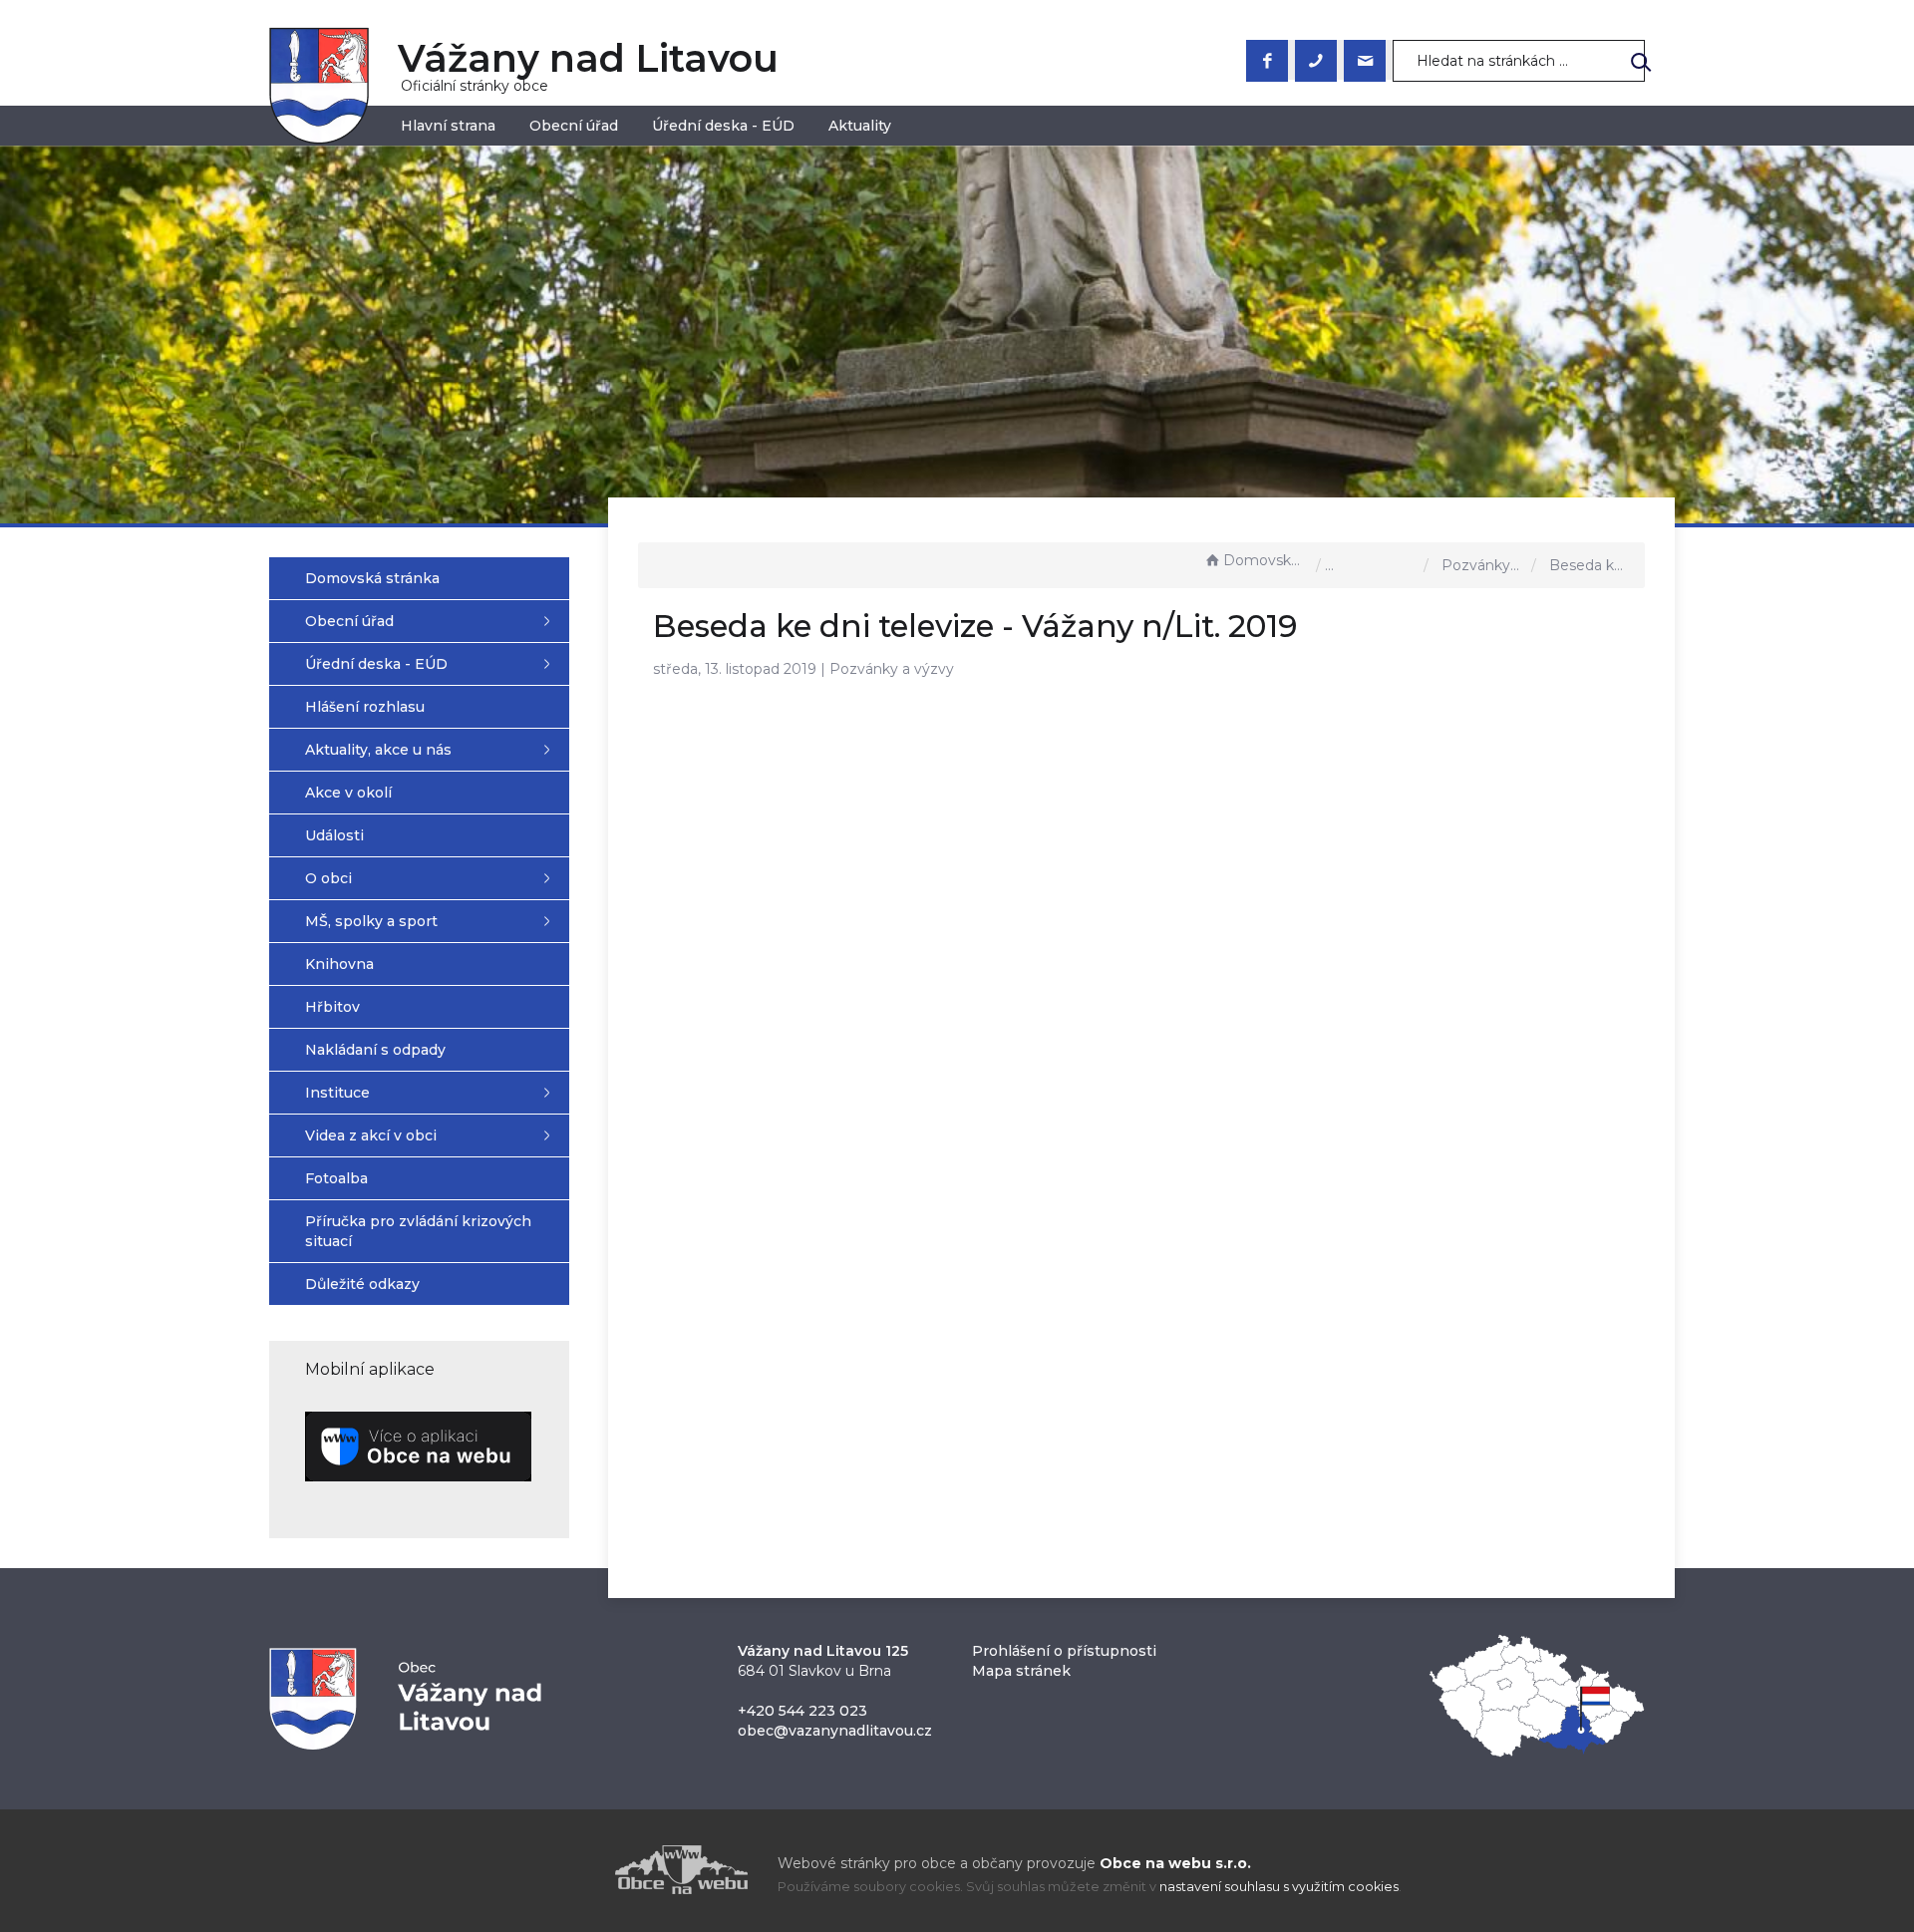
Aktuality (860, 126)
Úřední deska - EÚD (723, 126)
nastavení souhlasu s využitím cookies (1279, 1887)
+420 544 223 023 (802, 1711)
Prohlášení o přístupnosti (1064, 1651)
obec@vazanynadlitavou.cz (835, 1731)
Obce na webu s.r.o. (1175, 1863)
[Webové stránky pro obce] (568, 1870)
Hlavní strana (448, 126)
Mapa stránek (1021, 1671)
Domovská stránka (1265, 560)
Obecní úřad (574, 126)
